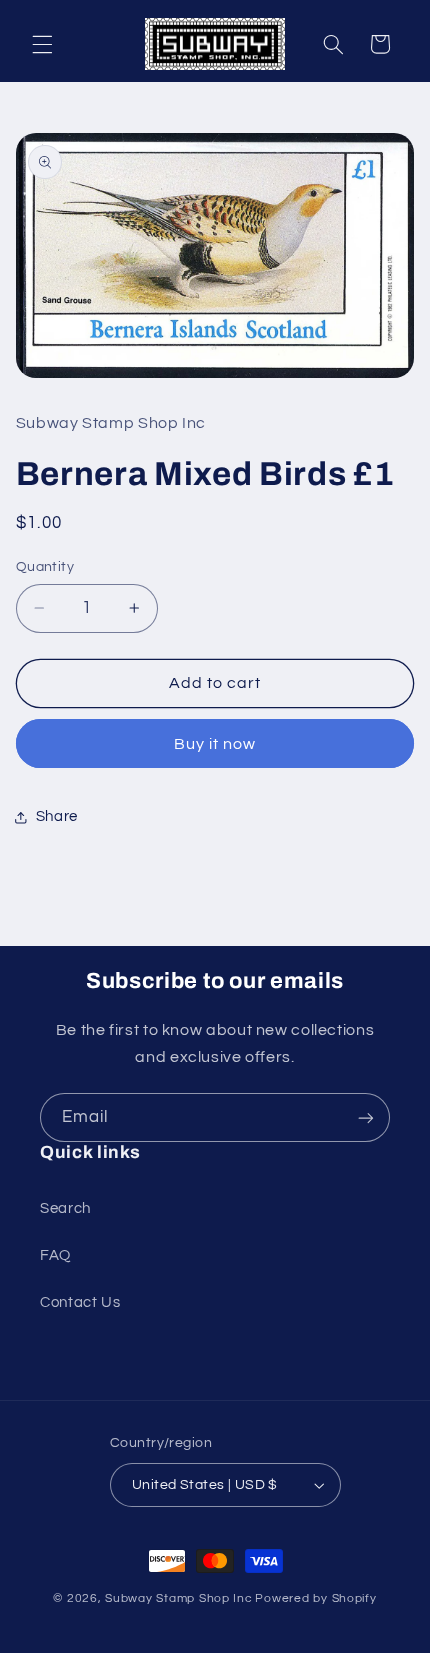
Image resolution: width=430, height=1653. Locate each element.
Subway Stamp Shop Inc (178, 1598)
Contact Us (80, 1302)
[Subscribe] (366, 1117)
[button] (42, 44)
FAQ (55, 1255)
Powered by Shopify (315, 1598)
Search (65, 1208)
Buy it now (215, 744)
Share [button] (57, 816)
